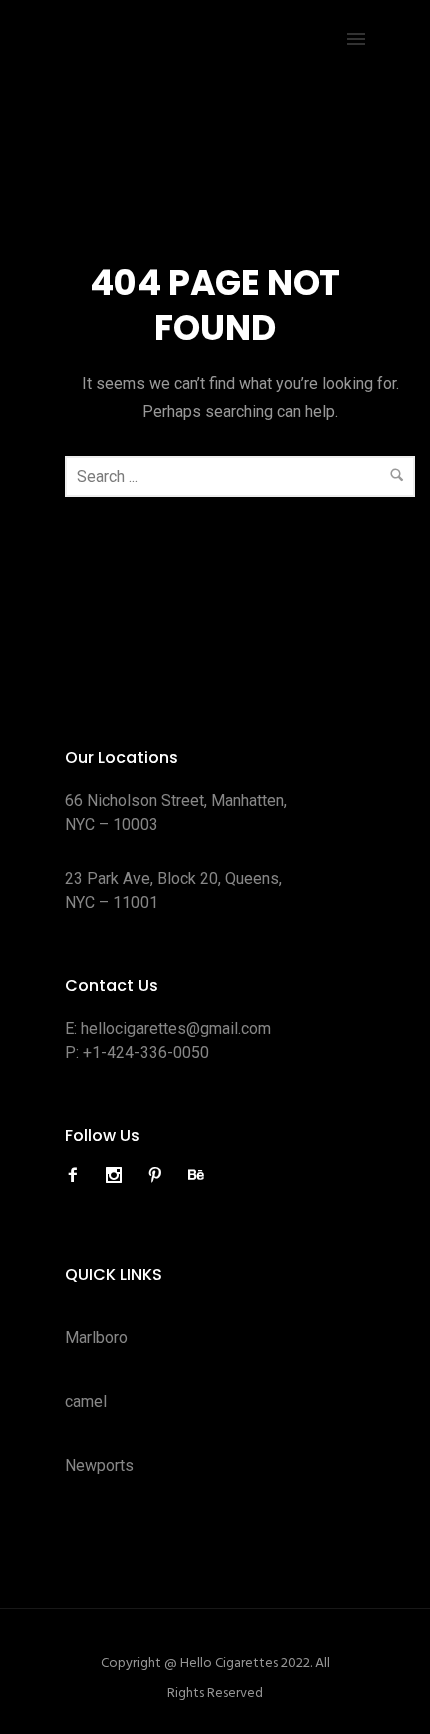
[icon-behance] (196, 1175)
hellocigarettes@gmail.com (176, 1028)
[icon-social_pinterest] (160, 1175)
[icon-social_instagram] (119, 1175)
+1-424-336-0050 (146, 1052)
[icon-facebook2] (78, 1175)
